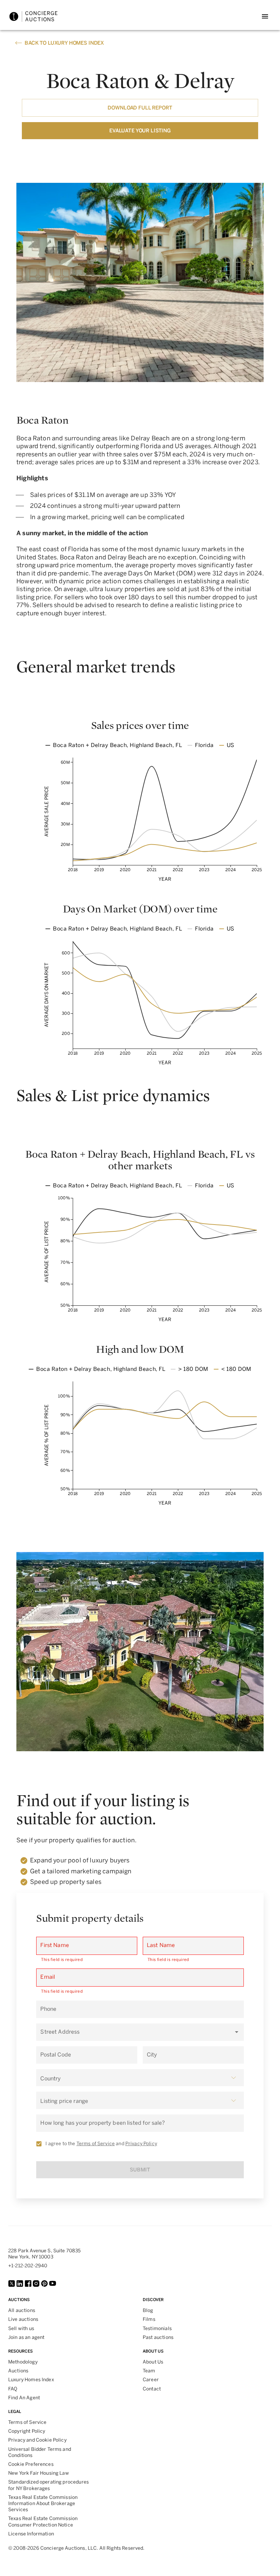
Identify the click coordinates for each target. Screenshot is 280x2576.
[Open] (237, 2032)
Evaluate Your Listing (140, 131)
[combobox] (135, 2035)
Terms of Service (96, 2144)
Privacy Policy (141, 2144)
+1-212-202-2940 (28, 2266)
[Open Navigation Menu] (265, 16)
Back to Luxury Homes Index (64, 43)
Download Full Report (140, 108)
